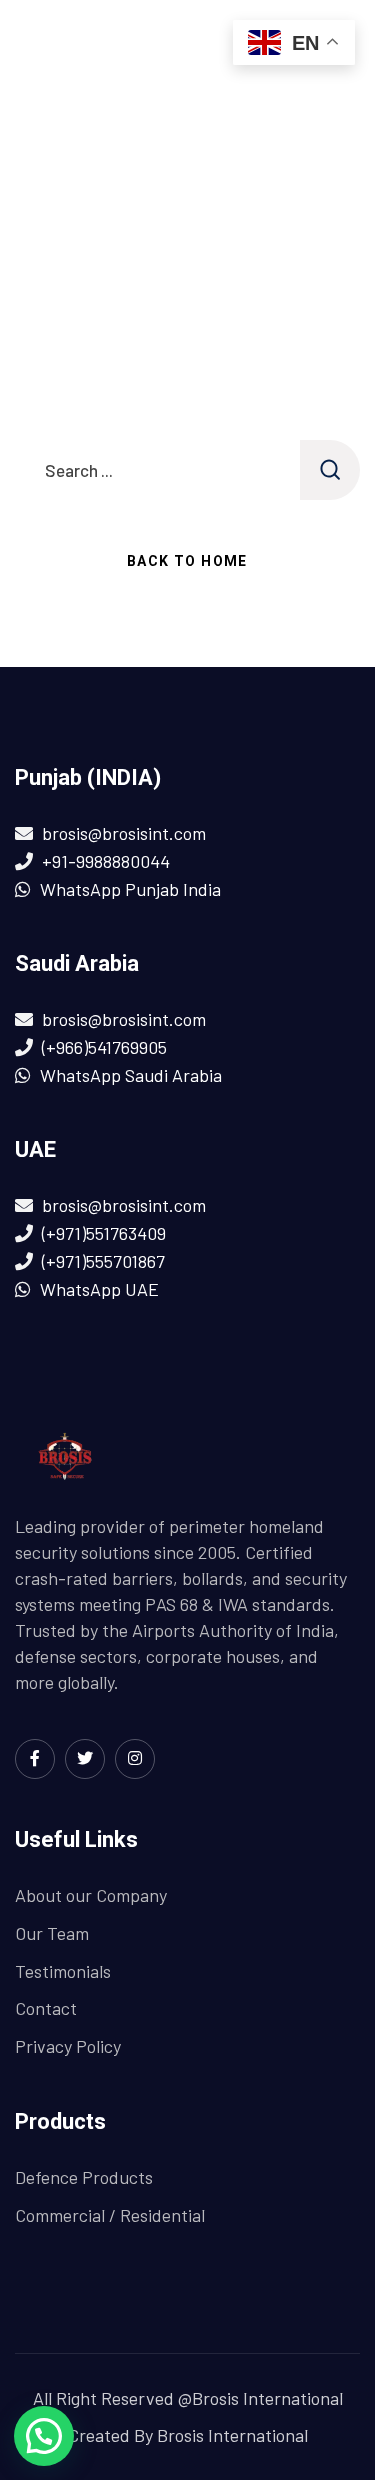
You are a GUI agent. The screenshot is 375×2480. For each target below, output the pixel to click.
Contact (46, 2008)
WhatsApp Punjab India (130, 889)
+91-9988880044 (106, 861)
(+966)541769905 (104, 1047)
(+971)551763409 (104, 1233)
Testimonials (63, 1971)
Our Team (52, 1933)
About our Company (91, 1895)
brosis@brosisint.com (124, 833)
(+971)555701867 (103, 1261)
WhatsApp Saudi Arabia (131, 1075)
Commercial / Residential (110, 2215)
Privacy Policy (68, 2046)
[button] (44, 2436)
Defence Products (84, 2177)
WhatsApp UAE (99, 1289)
